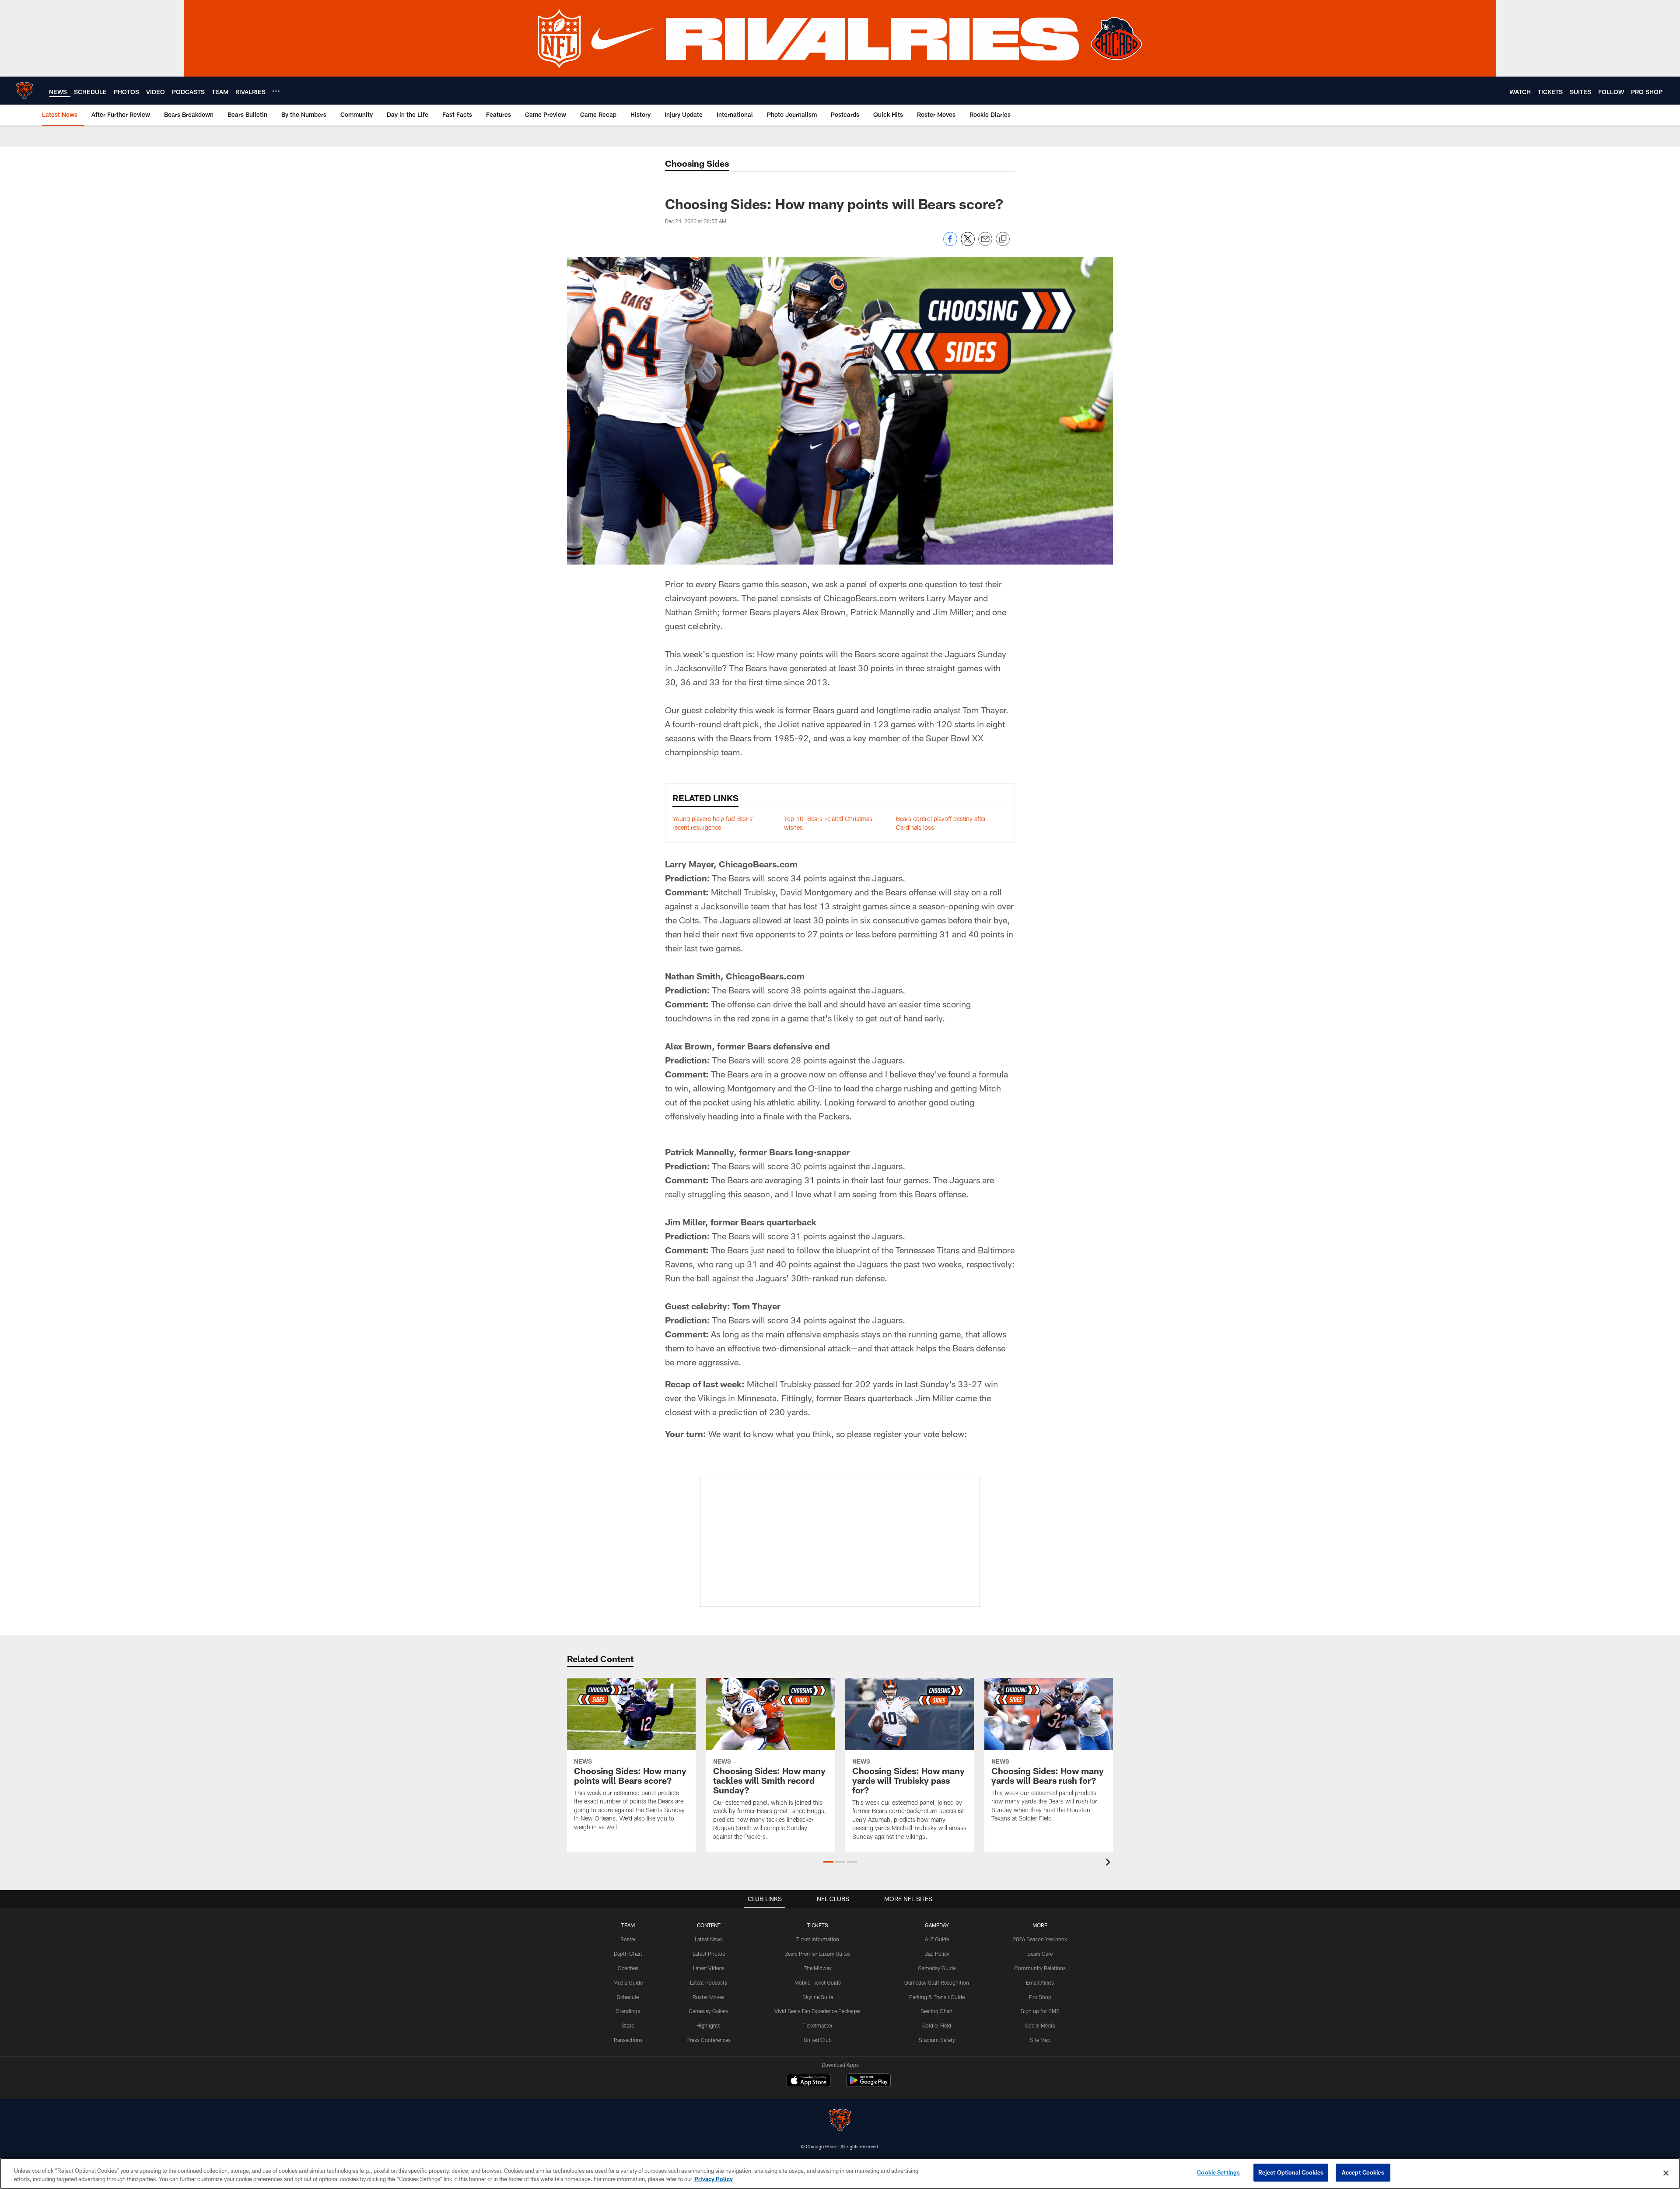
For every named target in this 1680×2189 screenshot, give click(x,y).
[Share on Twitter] (968, 244)
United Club (818, 2040)
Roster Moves (709, 1997)
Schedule (628, 1997)
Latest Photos (709, 1954)
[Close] (1666, 2173)
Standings (628, 2011)
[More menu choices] (276, 91)
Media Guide (628, 1982)
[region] (840, 2173)
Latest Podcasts (709, 1982)
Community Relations (1040, 1968)
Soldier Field (937, 2025)
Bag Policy (937, 1954)
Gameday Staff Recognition (937, 1982)
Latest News (709, 1939)
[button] (828, 1862)
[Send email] (985, 244)
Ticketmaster (817, 2025)
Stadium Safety (937, 2040)
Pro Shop (1040, 1997)
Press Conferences (709, 2040)
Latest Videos (709, 1968)
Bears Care (1040, 1954)
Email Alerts (1040, 1982)
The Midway (818, 1968)
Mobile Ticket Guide (818, 1982)
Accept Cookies (1363, 2172)
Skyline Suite (818, 1997)
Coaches (628, 1968)
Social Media (1040, 2025)
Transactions (628, 2040)
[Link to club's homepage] (24, 91)
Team (628, 1925)
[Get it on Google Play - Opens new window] (869, 2085)
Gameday (937, 1925)
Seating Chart (937, 2011)
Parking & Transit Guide (937, 1997)
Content (709, 1925)
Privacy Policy (714, 2179)
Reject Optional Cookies (1291, 2172)
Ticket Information (818, 1939)
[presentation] (1109, 1863)
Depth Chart (628, 1954)
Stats (628, 2025)
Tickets (818, 1925)
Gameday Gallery (709, 2011)
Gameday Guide (937, 1968)
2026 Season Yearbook (1040, 1939)
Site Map (1040, 2040)
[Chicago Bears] (840, 2121)
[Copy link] (1003, 239)
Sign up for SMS (1040, 2011)
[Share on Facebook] (950, 244)
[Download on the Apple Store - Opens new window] (808, 2081)
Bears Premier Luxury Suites (817, 1954)
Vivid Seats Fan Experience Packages (817, 2011)
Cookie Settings (1218, 2172)
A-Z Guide (937, 1939)
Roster (628, 1939)
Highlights (709, 2025)
